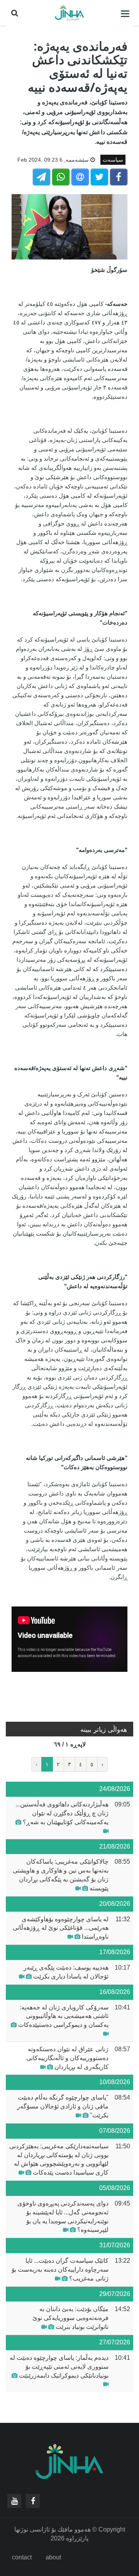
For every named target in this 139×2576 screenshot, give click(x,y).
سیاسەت (113, 160)
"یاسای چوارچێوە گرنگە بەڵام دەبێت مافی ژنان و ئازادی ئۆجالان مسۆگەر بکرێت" (63, 2106)
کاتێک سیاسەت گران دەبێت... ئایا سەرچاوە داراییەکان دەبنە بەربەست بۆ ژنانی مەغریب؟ (60, 2270)
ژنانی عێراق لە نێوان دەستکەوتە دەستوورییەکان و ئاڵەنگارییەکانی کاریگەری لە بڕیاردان (67, 2058)
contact (22, 2557)
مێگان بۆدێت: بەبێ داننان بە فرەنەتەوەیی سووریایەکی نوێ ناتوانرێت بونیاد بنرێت (70, 2318)
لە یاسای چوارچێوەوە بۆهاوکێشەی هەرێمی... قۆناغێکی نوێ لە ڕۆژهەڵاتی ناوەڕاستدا (61, 1928)
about (53, 2557)
